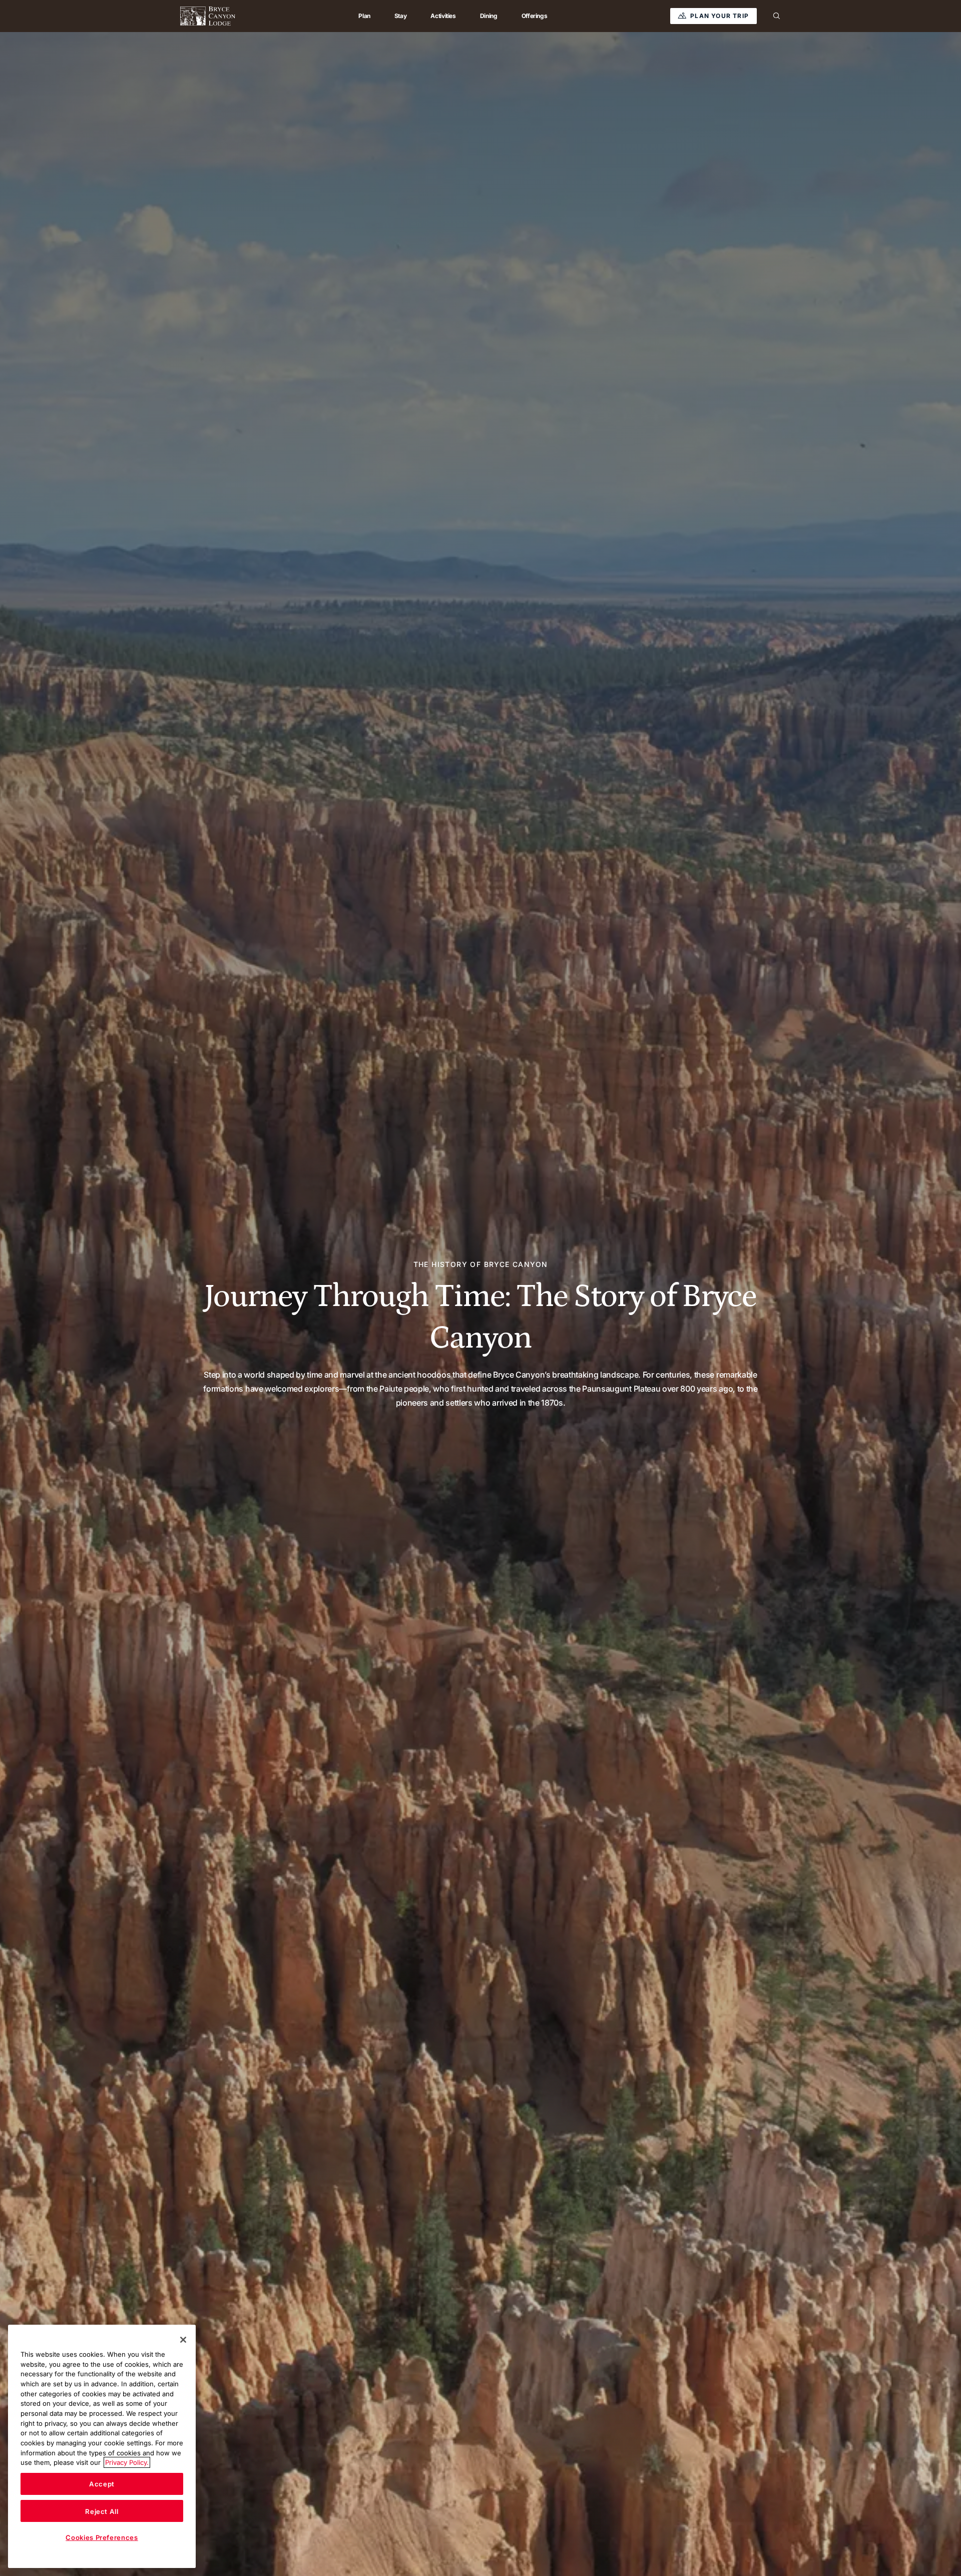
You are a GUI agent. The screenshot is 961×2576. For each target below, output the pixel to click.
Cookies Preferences (102, 2537)
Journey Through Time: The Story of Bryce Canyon (480, 1317)
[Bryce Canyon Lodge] (208, 16)
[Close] (183, 2340)
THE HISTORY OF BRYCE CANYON (481, 1264)
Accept (102, 2484)
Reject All (102, 2511)
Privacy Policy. (127, 2462)
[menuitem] (364, 16)
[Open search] (777, 16)
